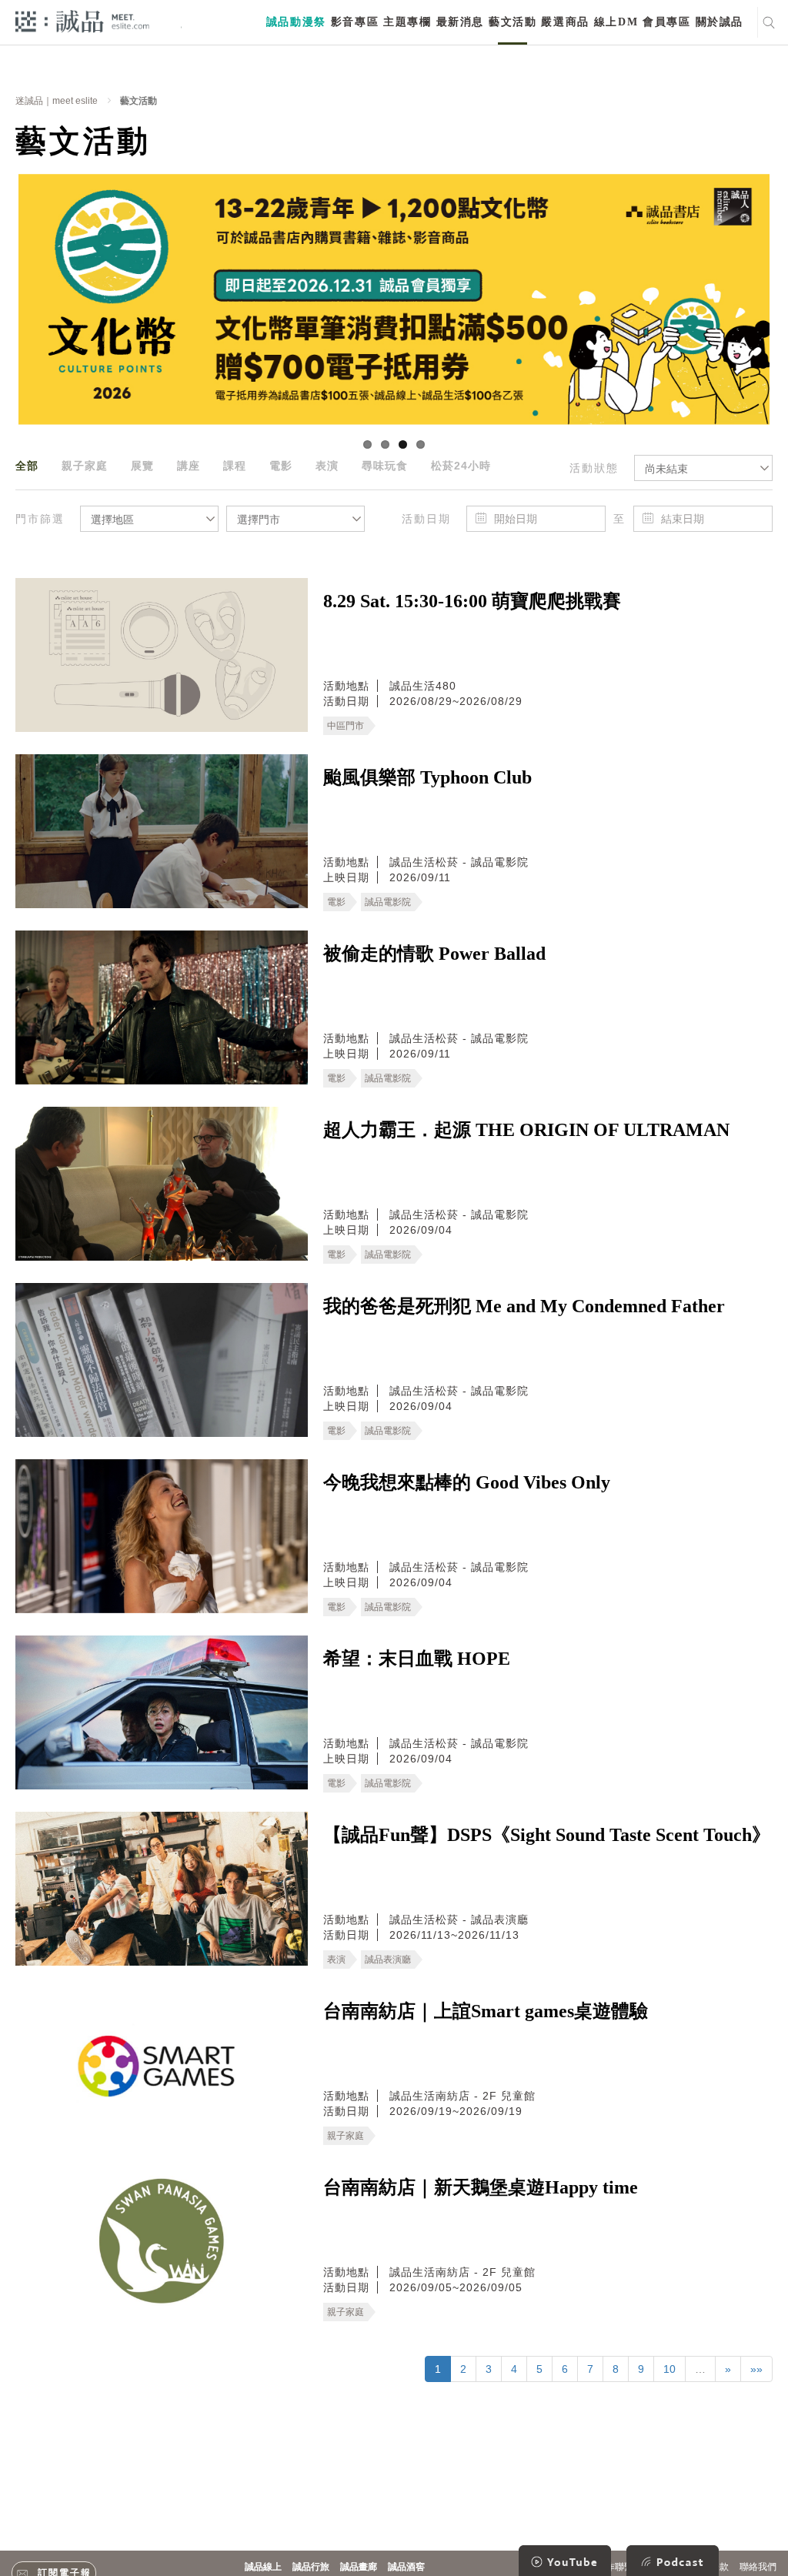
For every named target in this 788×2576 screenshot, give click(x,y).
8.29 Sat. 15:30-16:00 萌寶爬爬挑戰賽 (472, 601)
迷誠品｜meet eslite (57, 101)
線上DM (616, 22)
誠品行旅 (311, 2567)
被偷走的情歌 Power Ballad (434, 954)
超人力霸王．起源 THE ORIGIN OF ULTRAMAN (526, 1130)
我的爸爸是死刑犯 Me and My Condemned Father (524, 1306)
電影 (281, 466)
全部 (27, 466)
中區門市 (346, 726)
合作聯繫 (615, 2567)
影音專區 (355, 22)
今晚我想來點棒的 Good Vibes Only (467, 1482)
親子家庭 (85, 466)
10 (669, 2369)
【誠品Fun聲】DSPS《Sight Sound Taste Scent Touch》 (547, 1835)
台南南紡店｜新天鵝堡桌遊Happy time (481, 2187)
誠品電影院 (388, 902)
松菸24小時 (461, 466)
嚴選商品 (565, 22)
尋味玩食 (385, 466)
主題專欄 (407, 22)
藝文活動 (513, 22)
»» (756, 2369)
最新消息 (460, 22)
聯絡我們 (758, 2567)
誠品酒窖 (406, 2567)
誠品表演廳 (388, 1960)
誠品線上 (263, 2567)
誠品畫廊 (359, 2567)
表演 (327, 466)
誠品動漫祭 (296, 22)
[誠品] (82, 20)
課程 (235, 466)
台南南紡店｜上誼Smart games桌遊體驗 (486, 2011)
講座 (189, 466)
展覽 (142, 466)
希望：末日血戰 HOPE (417, 1659)
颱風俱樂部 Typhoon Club (427, 777)
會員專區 (666, 22)
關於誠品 (720, 22)
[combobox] (703, 468)
